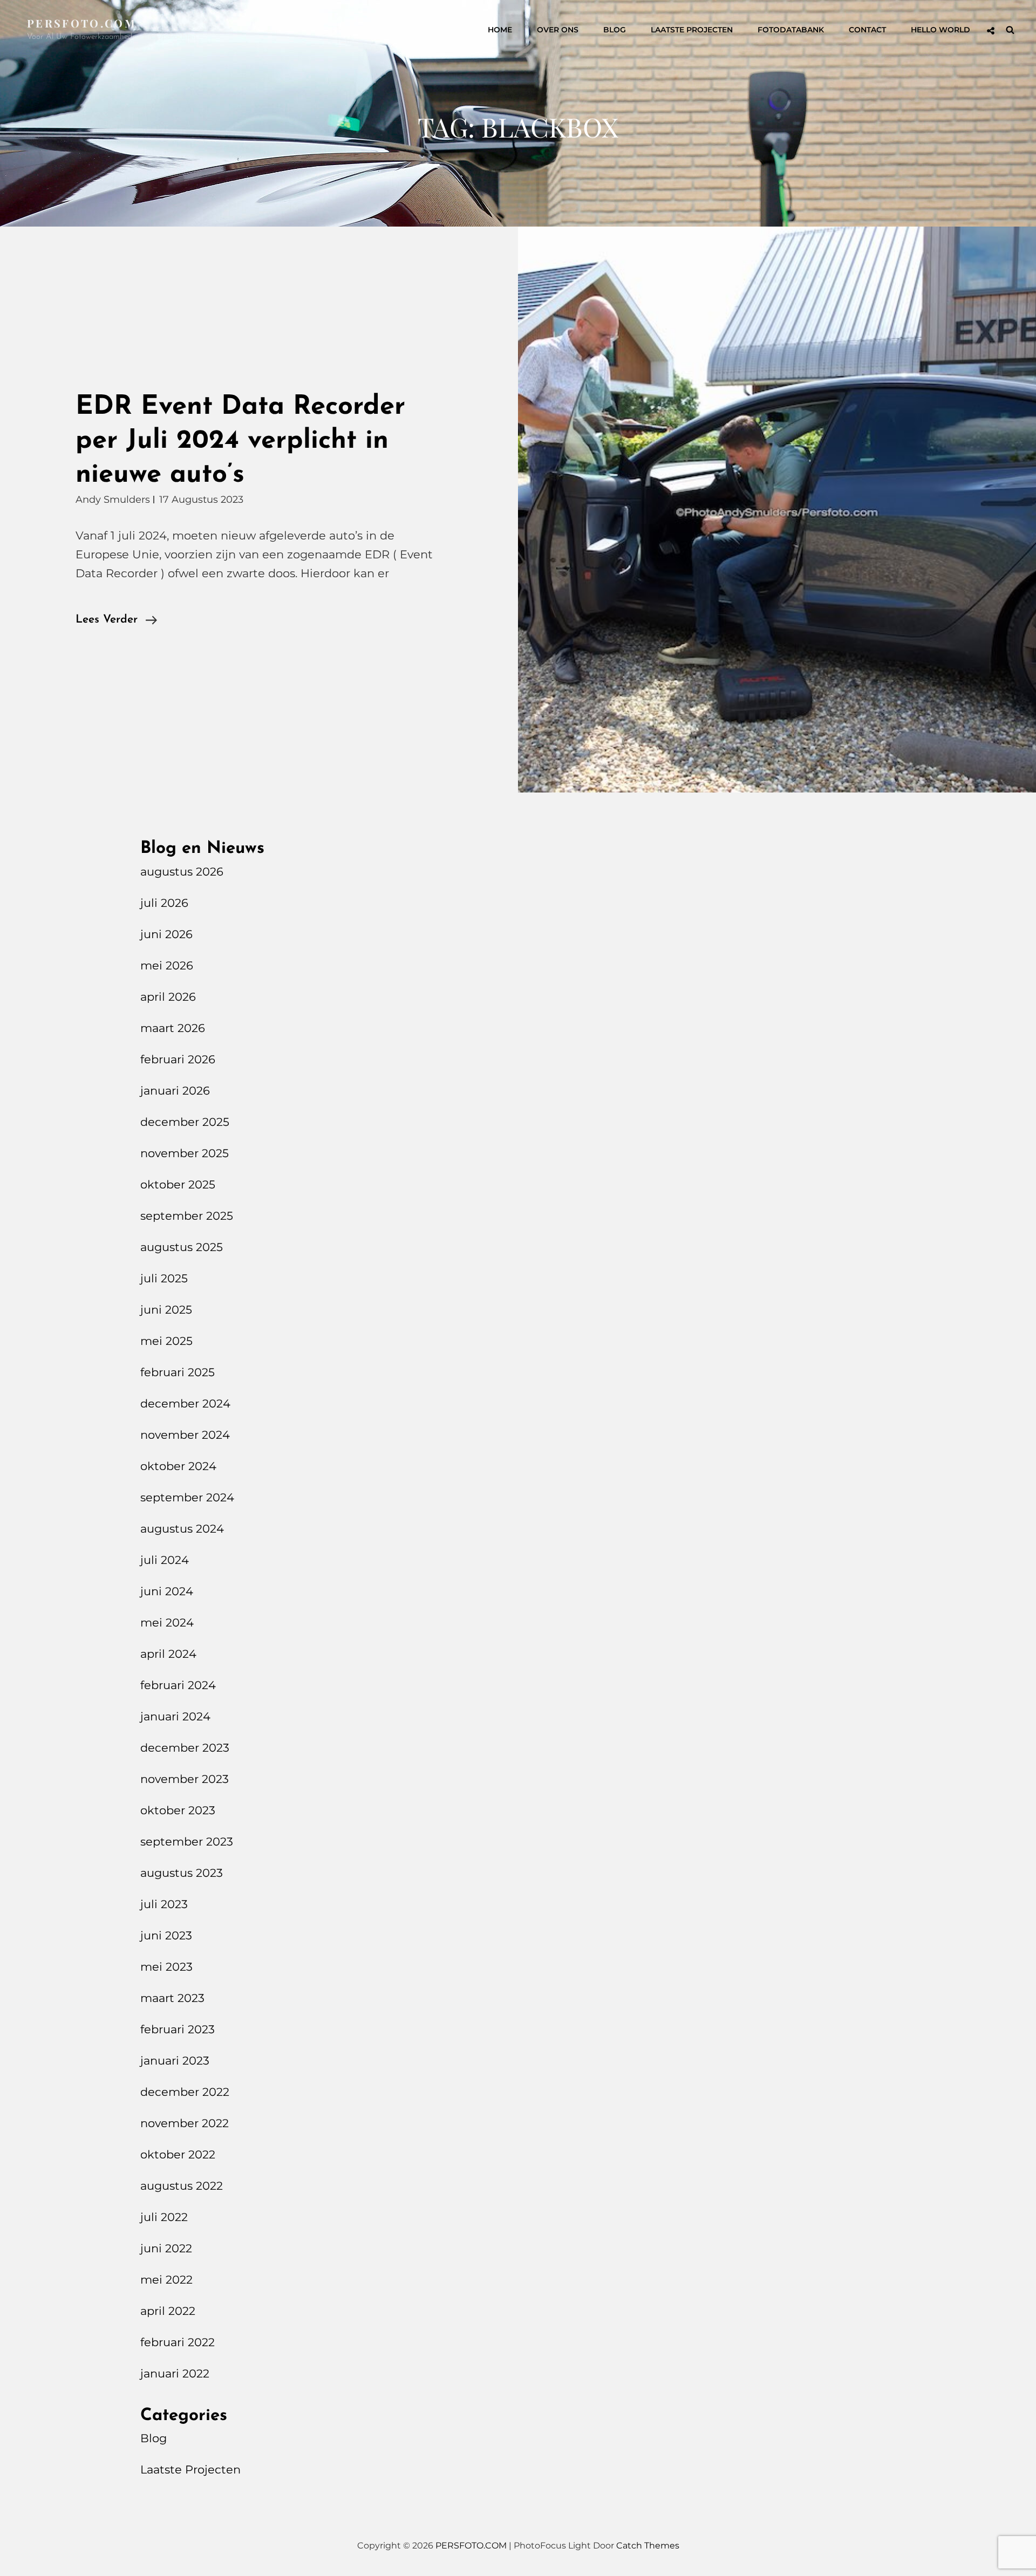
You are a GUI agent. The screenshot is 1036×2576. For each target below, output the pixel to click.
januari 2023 (175, 2061)
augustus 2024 (182, 1529)
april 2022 (168, 2311)
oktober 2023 (178, 1810)
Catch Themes (648, 2546)
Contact (867, 30)
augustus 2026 (182, 872)
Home (500, 30)
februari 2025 (178, 1372)
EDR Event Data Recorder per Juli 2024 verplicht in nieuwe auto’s (240, 441)
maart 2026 (173, 1028)
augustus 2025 (182, 1247)
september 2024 (187, 1497)
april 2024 (168, 1654)
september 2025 (187, 1216)
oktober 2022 (178, 2154)
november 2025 (185, 1153)
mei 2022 (166, 2280)
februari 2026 (178, 1059)
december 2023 (185, 1748)
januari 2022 (175, 2373)
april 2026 (168, 997)
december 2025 (185, 1122)
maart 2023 (172, 1998)
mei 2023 (166, 1967)
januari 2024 (175, 1716)
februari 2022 (178, 2342)
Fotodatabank (791, 30)
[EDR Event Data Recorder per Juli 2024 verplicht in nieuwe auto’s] (777, 510)
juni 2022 (166, 2248)
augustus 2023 (182, 1873)
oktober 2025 (178, 1184)
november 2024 (185, 1435)
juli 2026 (164, 903)
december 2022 (185, 2092)
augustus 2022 (182, 2186)
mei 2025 (166, 1341)
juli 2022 (164, 2217)
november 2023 (185, 1779)
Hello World (940, 30)
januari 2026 (175, 1091)
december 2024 (185, 1403)
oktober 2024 (178, 1466)
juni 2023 (166, 1935)
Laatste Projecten (692, 30)
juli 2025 (164, 1278)
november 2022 (185, 2123)
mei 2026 (167, 965)
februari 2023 (178, 2029)
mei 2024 (167, 1622)
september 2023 (187, 1842)
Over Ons (558, 30)
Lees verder (116, 621)
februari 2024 (178, 1685)
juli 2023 (164, 1904)
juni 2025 (166, 1310)
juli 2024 (165, 1560)
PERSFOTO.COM (82, 23)
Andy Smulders (113, 500)
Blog (615, 30)
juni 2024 (167, 1591)
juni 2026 (166, 934)
